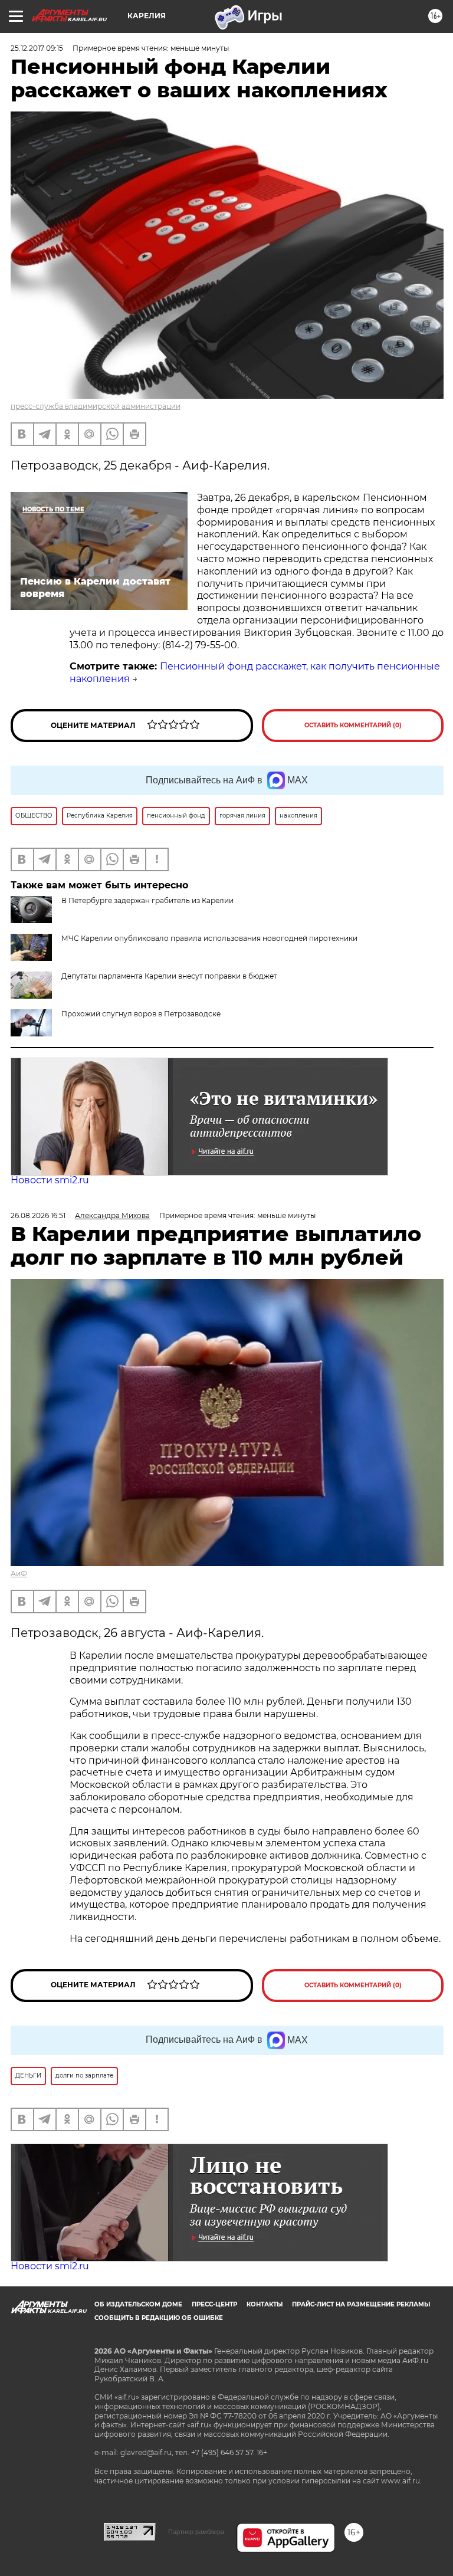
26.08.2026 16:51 (38, 1215)
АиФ (19, 1574)
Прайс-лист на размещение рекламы (361, 2304)
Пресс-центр (214, 2304)
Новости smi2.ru (50, 1180)
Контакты (265, 2304)
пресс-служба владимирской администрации (96, 406)
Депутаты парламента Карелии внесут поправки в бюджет (169, 976)
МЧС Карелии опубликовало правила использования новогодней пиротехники (209, 938)
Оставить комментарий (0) (353, 725)
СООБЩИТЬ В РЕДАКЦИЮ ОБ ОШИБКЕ (159, 2318)
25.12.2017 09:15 (37, 48)
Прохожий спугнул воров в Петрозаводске (141, 1014)
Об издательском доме (138, 2304)
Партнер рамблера (196, 2532)
